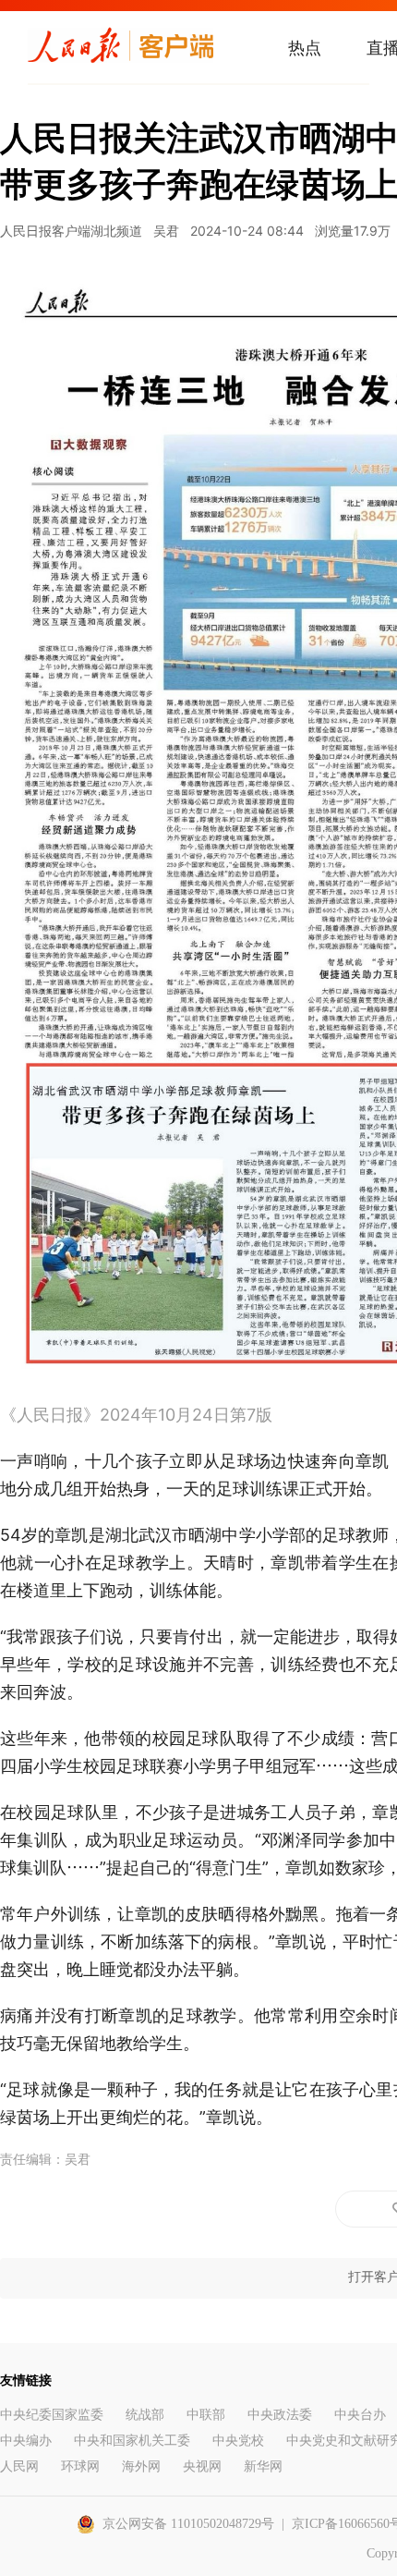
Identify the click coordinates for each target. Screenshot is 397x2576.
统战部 (145, 2415)
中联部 (206, 2415)
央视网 (202, 2466)
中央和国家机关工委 (132, 2441)
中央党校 (238, 2441)
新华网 (263, 2466)
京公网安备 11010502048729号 (188, 2524)
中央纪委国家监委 (52, 2415)
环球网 (80, 2466)
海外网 (141, 2466)
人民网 (19, 2466)
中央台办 (360, 2415)
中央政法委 (280, 2415)
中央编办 (26, 2441)
